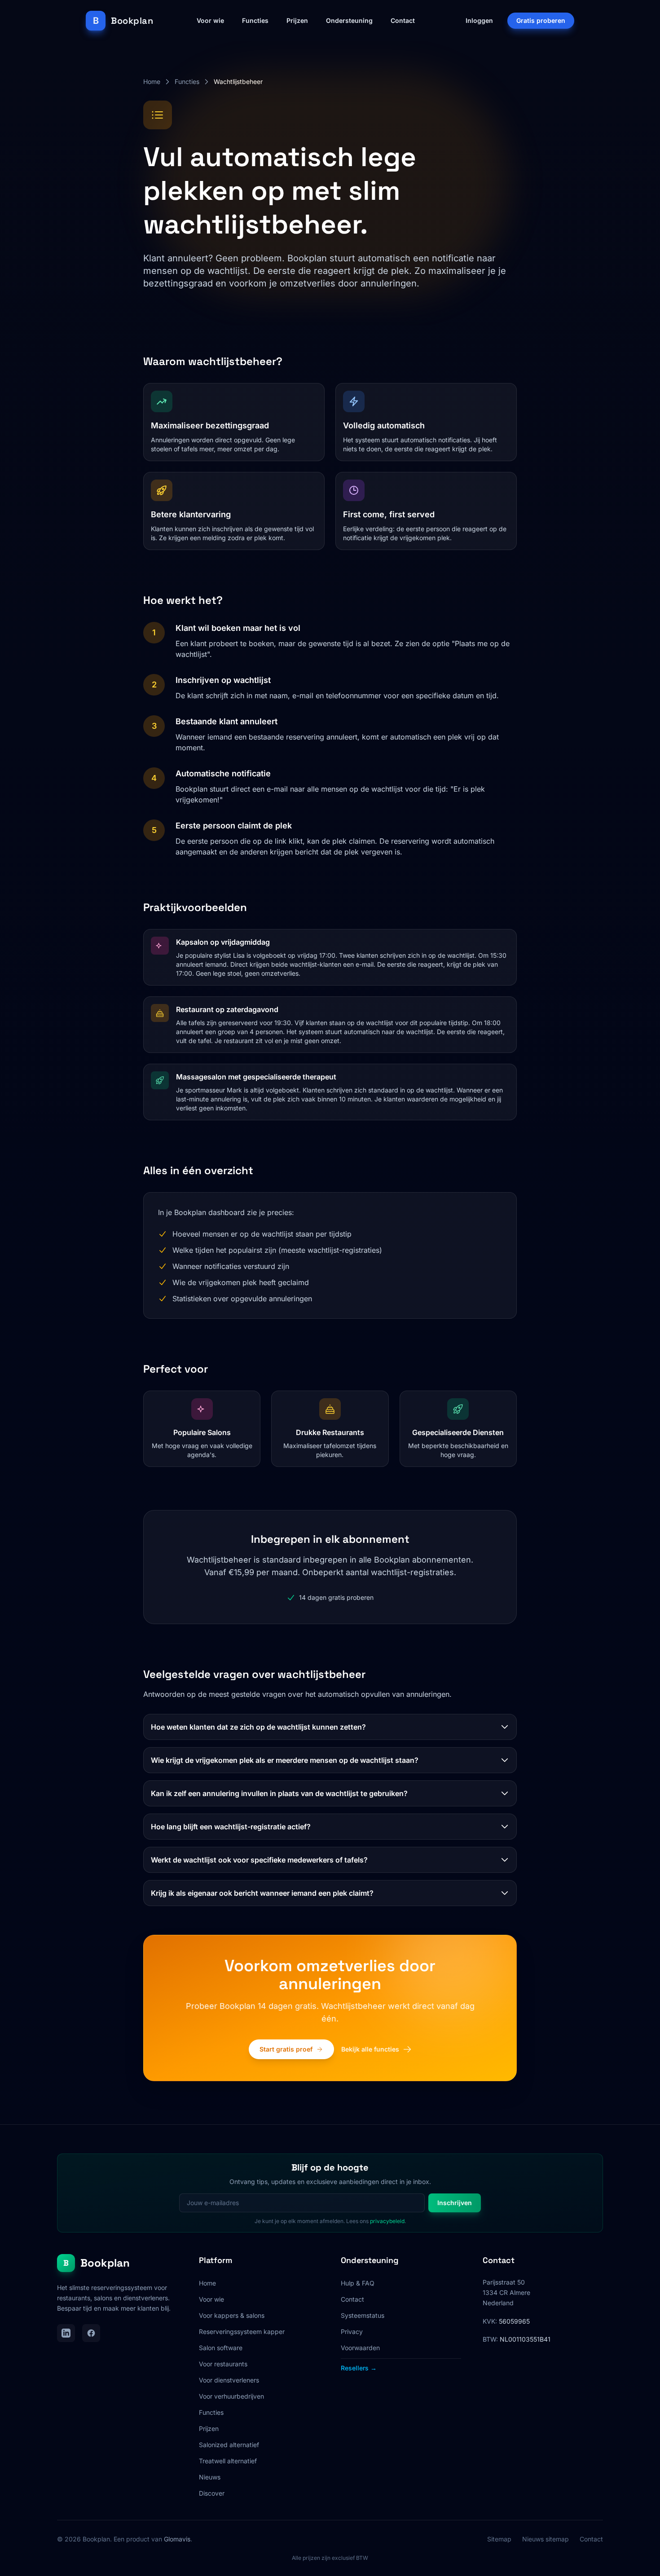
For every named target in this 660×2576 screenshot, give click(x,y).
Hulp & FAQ (358, 2283)
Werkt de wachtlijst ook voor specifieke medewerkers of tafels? (259, 1860)
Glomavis (177, 2539)
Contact (403, 20)
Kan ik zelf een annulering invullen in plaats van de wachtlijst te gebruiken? (279, 1793)
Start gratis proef (286, 2049)
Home (152, 81)
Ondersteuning (349, 20)
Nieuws (210, 2477)
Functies (255, 20)
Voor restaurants (223, 2364)
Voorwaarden (360, 2348)
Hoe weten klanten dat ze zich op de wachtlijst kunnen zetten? (258, 1727)
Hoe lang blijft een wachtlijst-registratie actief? (231, 1827)
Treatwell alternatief (228, 2461)
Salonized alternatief (229, 2445)
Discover (212, 2493)
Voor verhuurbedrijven (231, 2396)
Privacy (352, 2332)
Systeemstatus (363, 2315)
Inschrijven (455, 2203)
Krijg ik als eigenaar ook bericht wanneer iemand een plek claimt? (262, 1893)
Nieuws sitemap (546, 2539)
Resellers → (359, 2368)
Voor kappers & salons (232, 2315)
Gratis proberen (541, 20)
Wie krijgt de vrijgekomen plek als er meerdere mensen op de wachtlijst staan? (285, 1760)
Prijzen (297, 20)
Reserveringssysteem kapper (242, 2332)
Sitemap (499, 2539)
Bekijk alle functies (370, 2049)
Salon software (221, 2348)
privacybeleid (387, 2221)
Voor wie (210, 20)
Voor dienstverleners (229, 2380)
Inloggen (479, 20)
